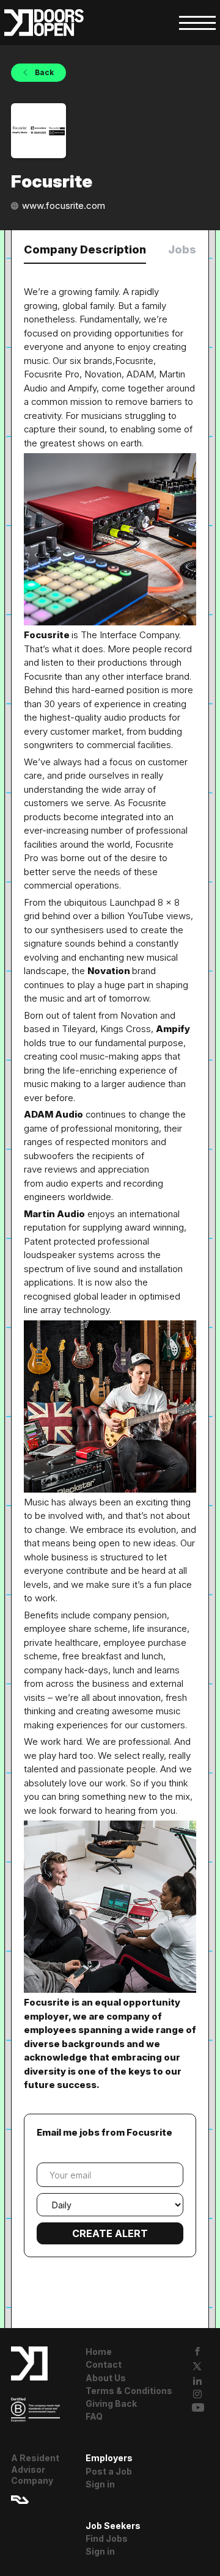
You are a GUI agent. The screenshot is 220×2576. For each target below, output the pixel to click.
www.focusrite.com (64, 206)
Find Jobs (107, 2538)
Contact (104, 2364)
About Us (106, 2378)
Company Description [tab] (85, 249)
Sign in (100, 2484)
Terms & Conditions (129, 2391)
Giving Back (111, 2403)
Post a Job (109, 2471)
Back (43, 72)
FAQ (94, 2416)
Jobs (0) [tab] (191, 249)
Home (99, 2352)
